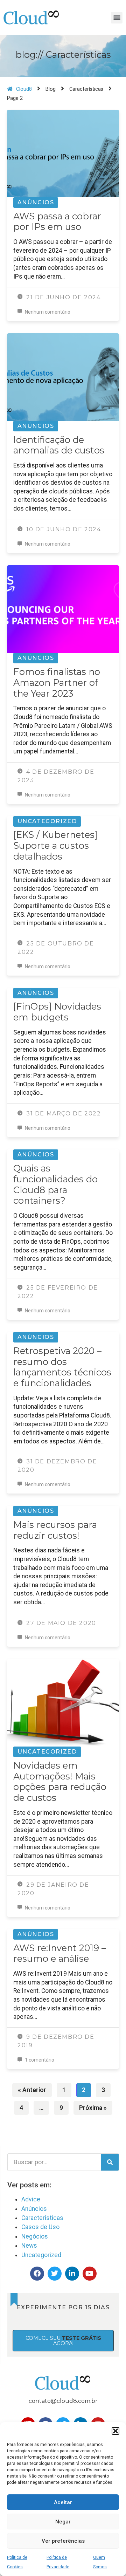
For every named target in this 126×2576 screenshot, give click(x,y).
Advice (31, 2199)
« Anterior (32, 2090)
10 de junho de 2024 (62, 529)
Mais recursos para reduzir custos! (55, 1530)
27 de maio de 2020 (60, 1623)
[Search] (110, 2162)
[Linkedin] (72, 2274)
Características (42, 2218)
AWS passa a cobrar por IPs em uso (57, 221)
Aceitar (63, 2502)
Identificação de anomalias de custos (59, 445)
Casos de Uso (40, 2227)
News (29, 2246)
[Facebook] (37, 2274)
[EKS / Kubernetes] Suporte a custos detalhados (55, 845)
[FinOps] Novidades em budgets (57, 1012)
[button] (115, 2431)
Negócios (35, 2236)
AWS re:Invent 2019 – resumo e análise (60, 1953)
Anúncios (36, 202)
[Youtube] (90, 2274)
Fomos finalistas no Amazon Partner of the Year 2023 (57, 682)
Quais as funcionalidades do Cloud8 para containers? (55, 1184)
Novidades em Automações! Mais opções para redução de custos (60, 1781)
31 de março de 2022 (62, 1113)
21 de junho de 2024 (62, 297)
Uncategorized (47, 821)
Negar (63, 2522)
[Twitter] (55, 2274)
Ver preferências (63, 2541)
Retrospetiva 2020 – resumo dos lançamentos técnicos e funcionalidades (62, 1367)
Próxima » (93, 2108)
